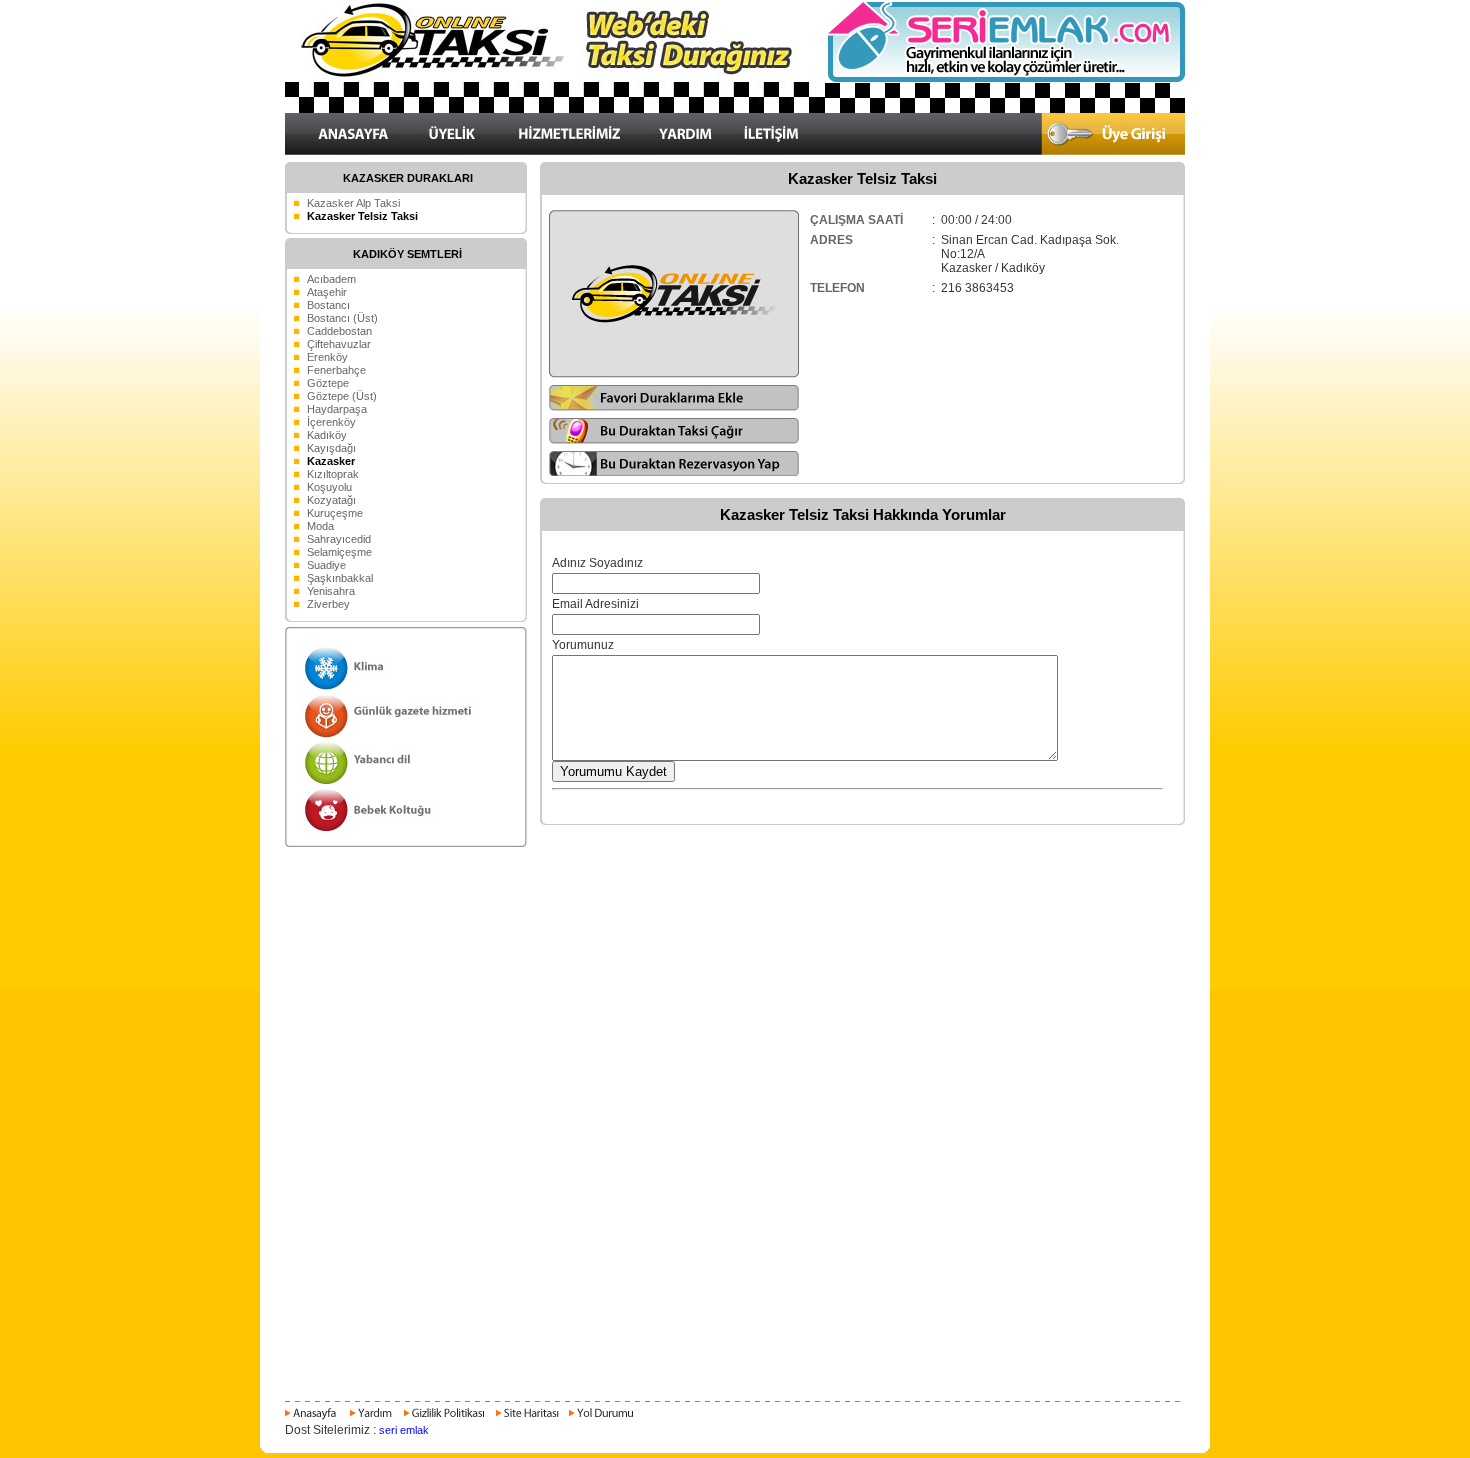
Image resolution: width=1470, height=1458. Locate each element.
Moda (320, 526)
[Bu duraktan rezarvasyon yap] (674, 473)
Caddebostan (339, 331)
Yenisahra (331, 591)
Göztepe (328, 383)
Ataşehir (327, 292)
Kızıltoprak (333, 474)
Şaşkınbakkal (340, 578)
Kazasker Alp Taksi (353, 203)
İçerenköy (331, 422)
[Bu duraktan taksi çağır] (674, 440)
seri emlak (404, 1430)
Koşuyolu (329, 487)
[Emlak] (1005, 79)
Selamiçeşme (339, 552)
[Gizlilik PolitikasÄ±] (443, 1419)
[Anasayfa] (314, 1419)
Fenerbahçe (336, 370)
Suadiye (326, 565)
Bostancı (328, 305)
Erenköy (327, 357)
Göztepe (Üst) (342, 396)
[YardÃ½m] (370, 1419)
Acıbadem (331, 279)
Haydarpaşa (337, 409)
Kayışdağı (331, 448)
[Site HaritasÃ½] (526, 1419)
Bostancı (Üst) (342, 318)
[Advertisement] (735, 898)
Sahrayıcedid (339, 539)
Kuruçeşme (335, 513)
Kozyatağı (331, 500)
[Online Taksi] (555, 109)
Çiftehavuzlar (339, 344)
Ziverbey (328, 604)
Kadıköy (327, 435)
